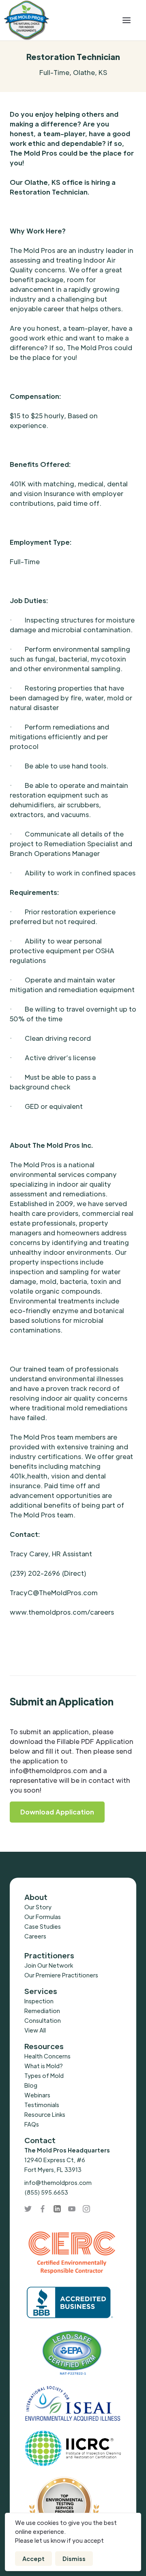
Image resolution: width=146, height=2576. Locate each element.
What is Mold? (44, 2066)
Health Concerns (47, 2056)
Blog (31, 2085)
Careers (35, 1936)
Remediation (42, 2011)
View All (35, 2030)
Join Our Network (49, 1965)
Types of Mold (44, 2075)
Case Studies (43, 1926)
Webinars (37, 2095)
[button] (127, 20)
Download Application (57, 1812)
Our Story (38, 1907)
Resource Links (45, 2114)
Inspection (39, 2001)
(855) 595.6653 (46, 2192)
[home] (57, 20)
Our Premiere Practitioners (61, 1975)
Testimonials (42, 2105)
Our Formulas (43, 1917)
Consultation (43, 2020)
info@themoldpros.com (58, 2182)
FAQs (32, 2124)
